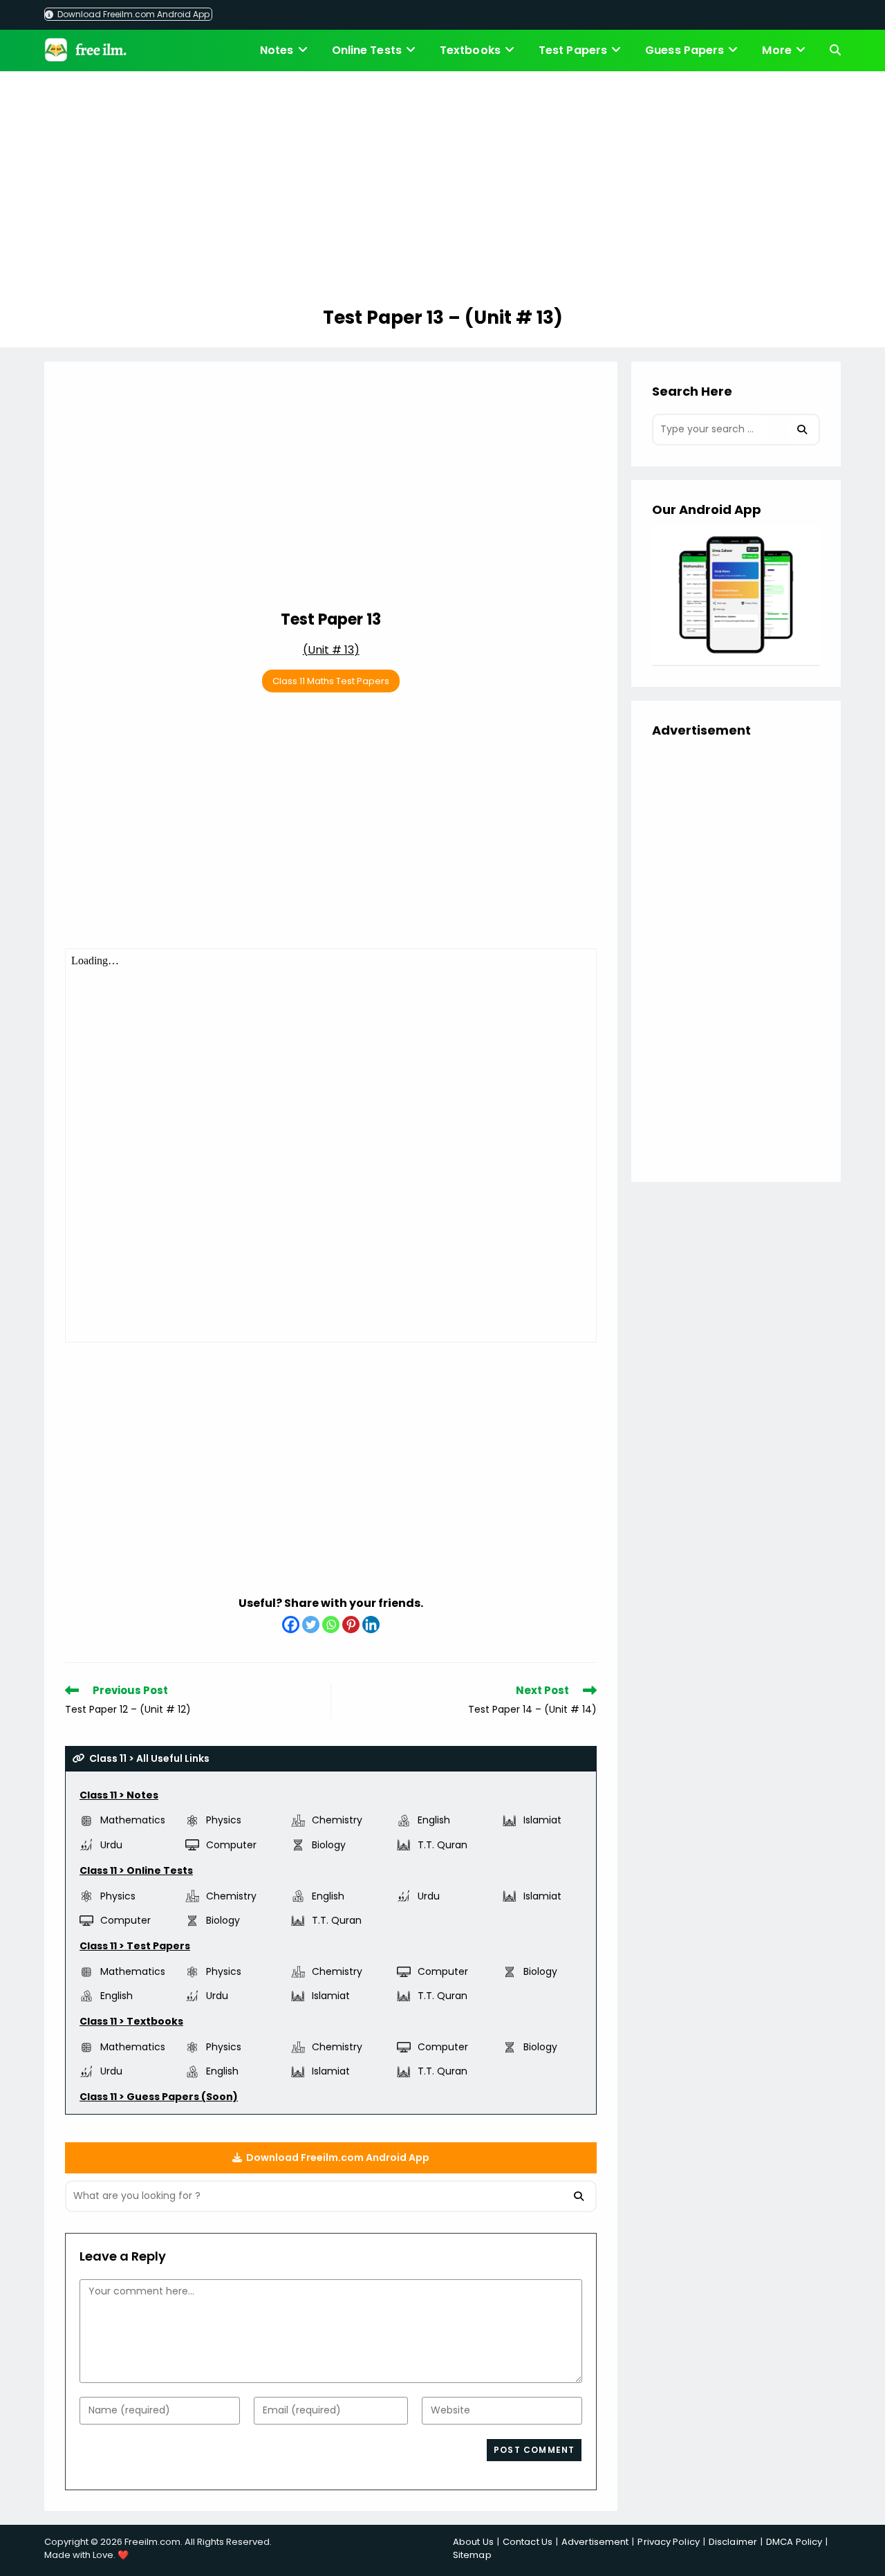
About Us (473, 2542)
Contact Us (528, 2542)
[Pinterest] (351, 1625)
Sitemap (472, 2555)
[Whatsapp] (331, 1625)
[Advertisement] (442, 191)
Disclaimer (733, 2542)
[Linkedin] (371, 1625)
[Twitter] (311, 1625)
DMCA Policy (794, 2542)
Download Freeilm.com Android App (132, 14)
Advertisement (595, 2542)
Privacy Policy (668, 2542)
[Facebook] (291, 1625)
